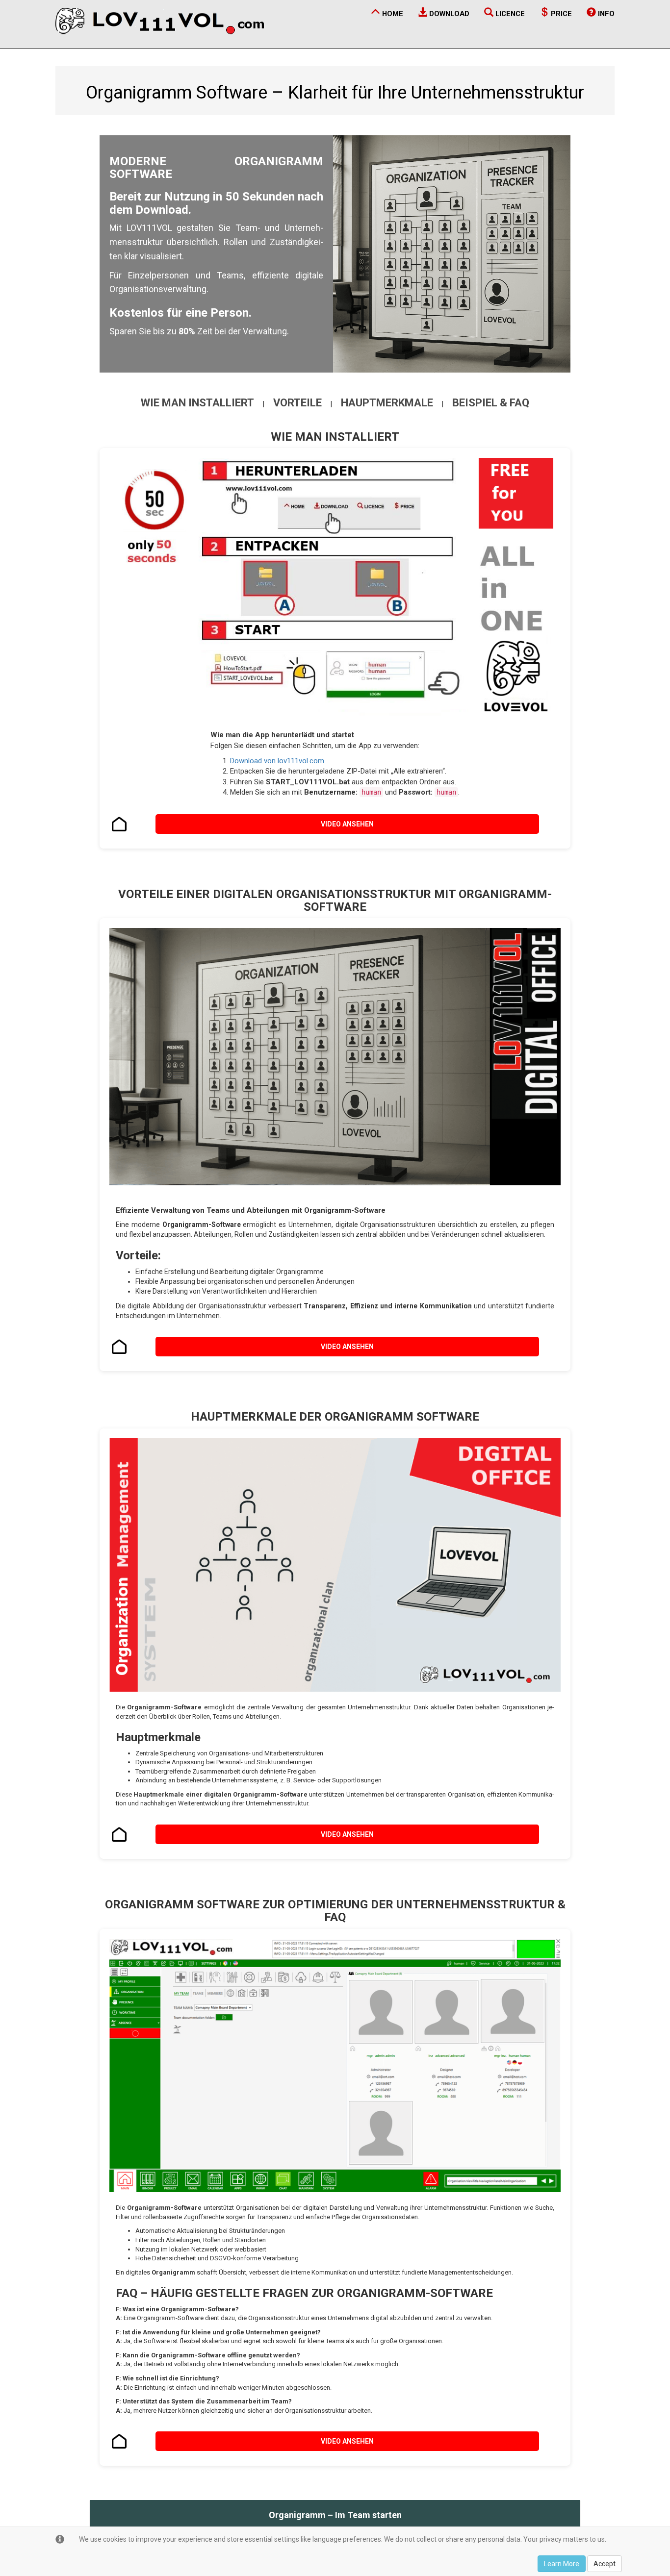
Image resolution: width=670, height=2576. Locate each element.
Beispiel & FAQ (491, 403)
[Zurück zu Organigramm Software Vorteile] (119, 1347)
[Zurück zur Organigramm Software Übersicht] (119, 824)
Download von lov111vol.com (278, 761)
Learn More (562, 2564)
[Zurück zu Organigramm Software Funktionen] (119, 1834)
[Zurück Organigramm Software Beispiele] (119, 2441)
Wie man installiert (197, 403)
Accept (605, 2564)
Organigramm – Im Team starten (335, 2515)
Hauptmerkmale (387, 403)
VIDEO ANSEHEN (347, 824)
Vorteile (297, 403)
